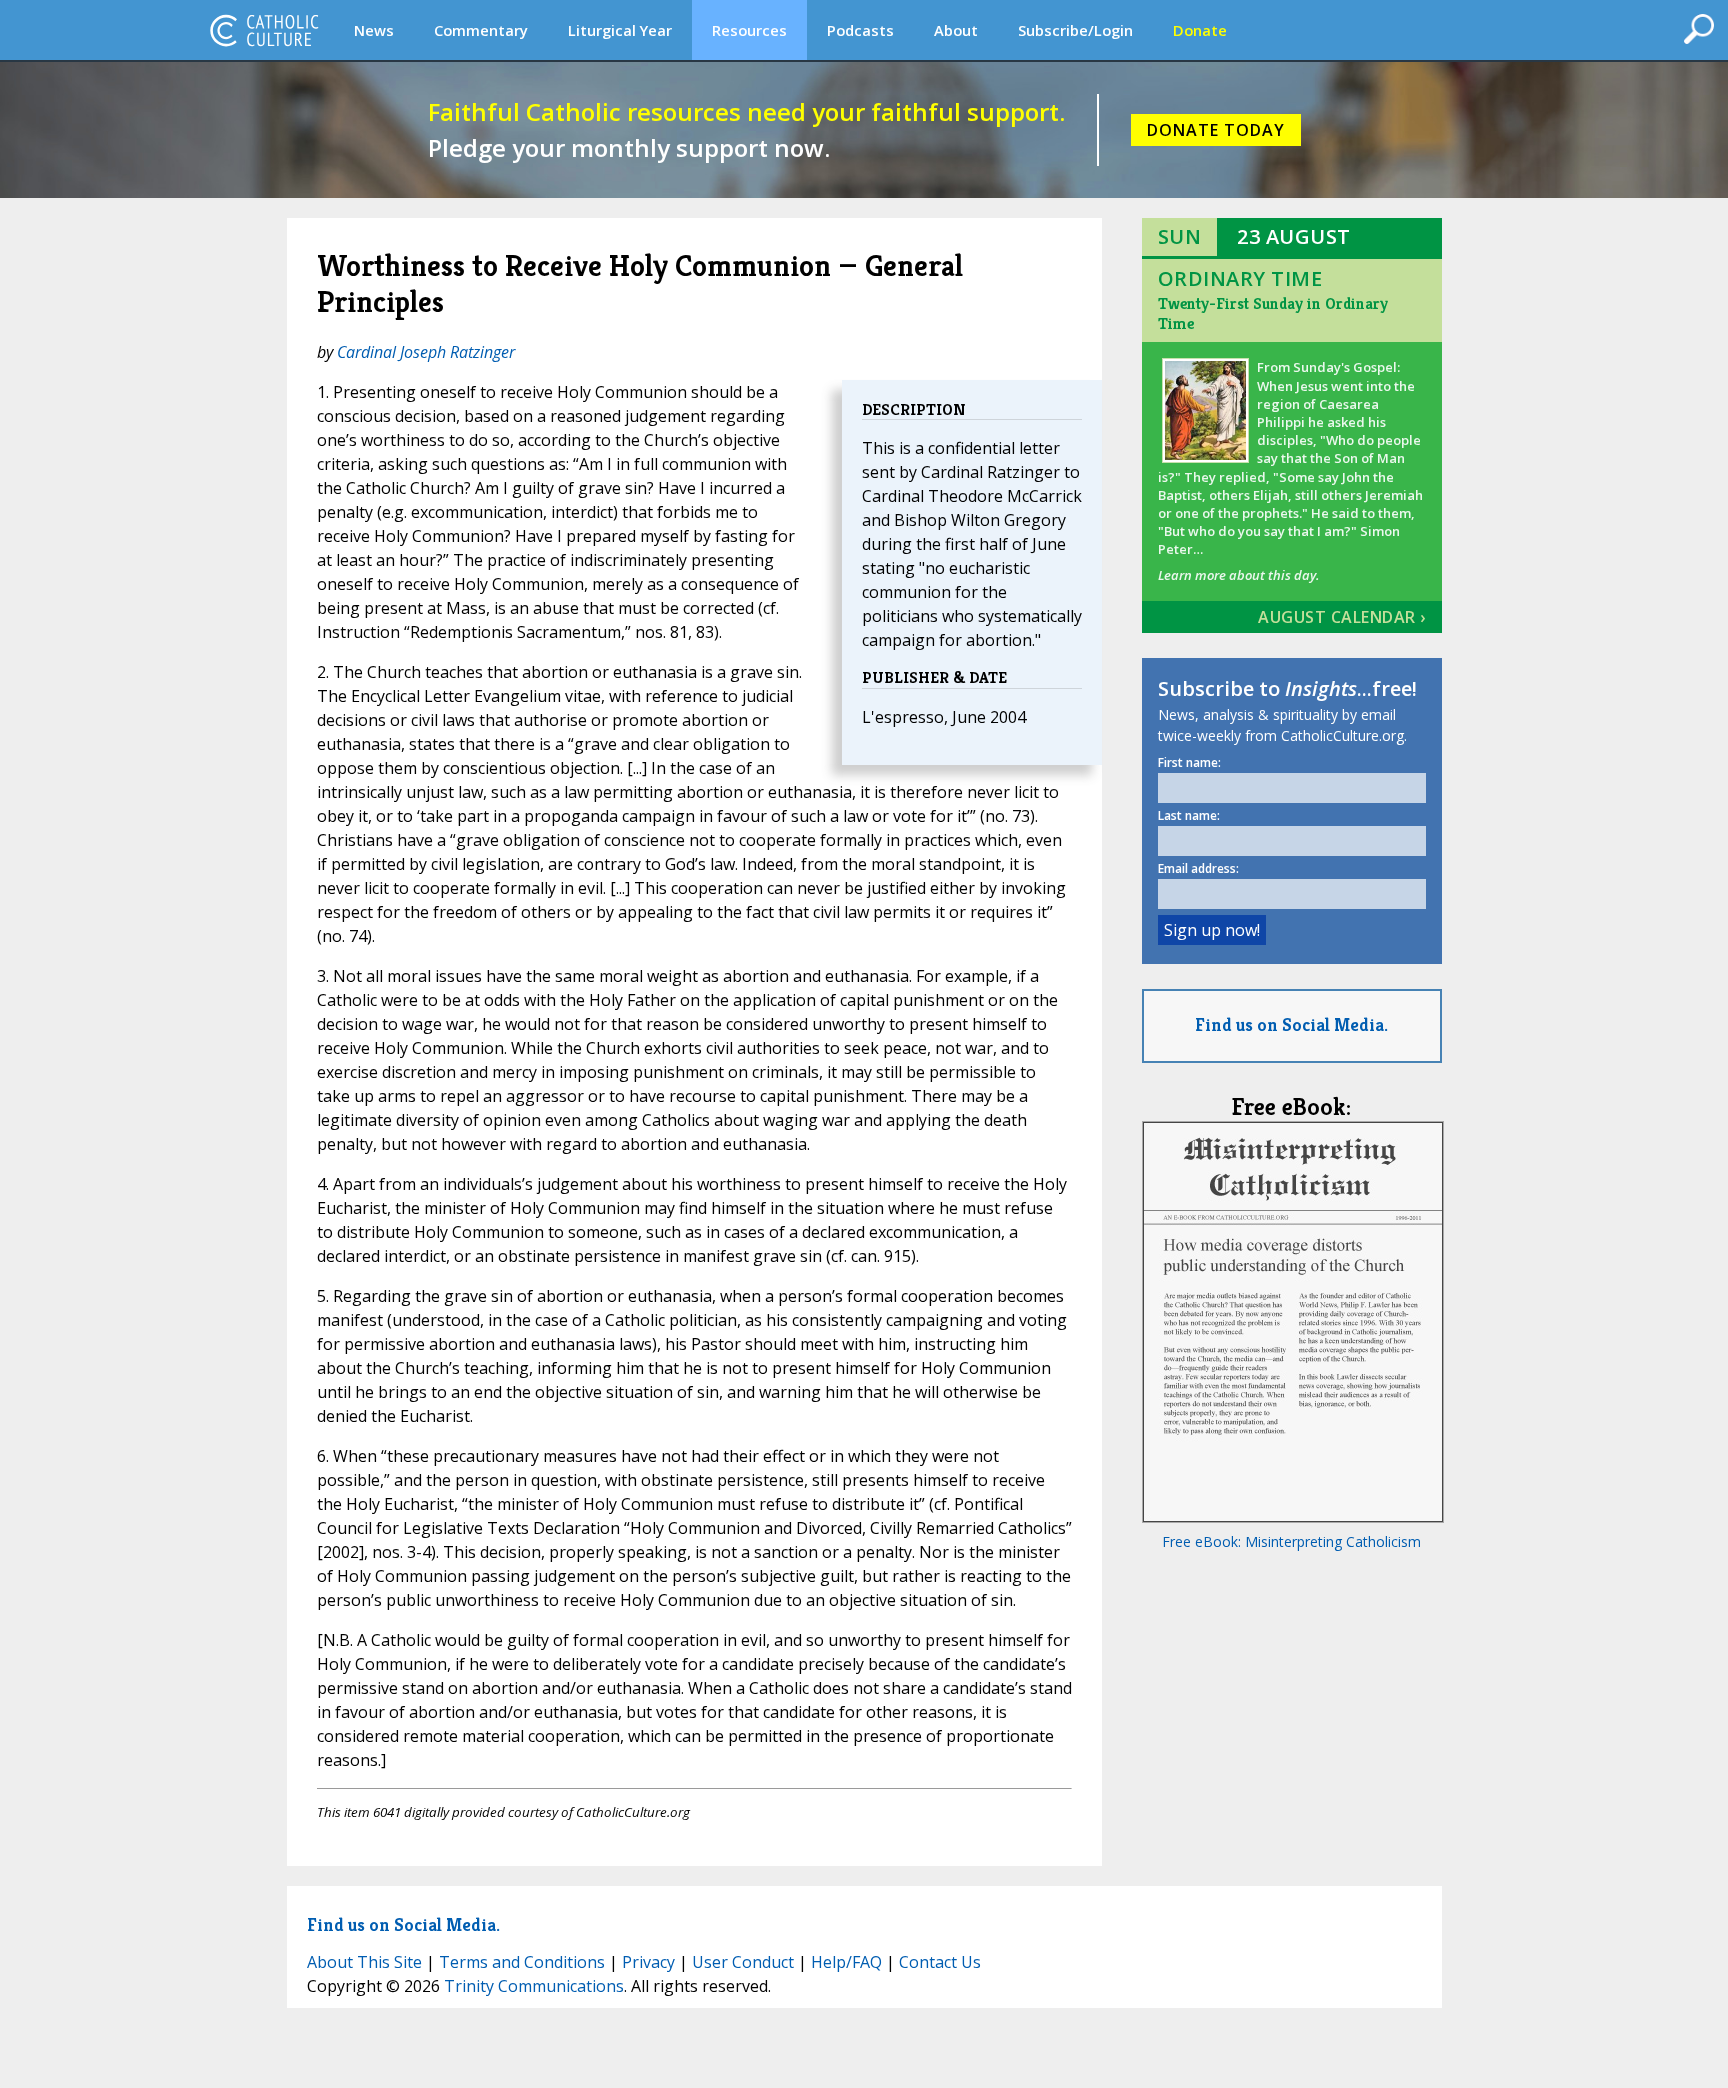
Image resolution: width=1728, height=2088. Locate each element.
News (374, 30)
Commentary (481, 30)
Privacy (648, 1962)
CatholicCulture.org (264, 30)
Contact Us (940, 1962)
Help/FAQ (846, 1962)
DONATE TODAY (1216, 130)
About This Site (364, 1962)
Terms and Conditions (522, 1962)
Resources (749, 30)
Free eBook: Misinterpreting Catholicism (1291, 1541)
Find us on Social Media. (1291, 1024)
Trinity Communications (534, 1986)
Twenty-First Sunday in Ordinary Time (1273, 313)
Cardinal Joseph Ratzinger (426, 352)
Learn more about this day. (1238, 575)
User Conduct (743, 1962)
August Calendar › (1342, 617)
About (956, 30)
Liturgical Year (620, 30)
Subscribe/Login (1075, 30)
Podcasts (860, 30)
